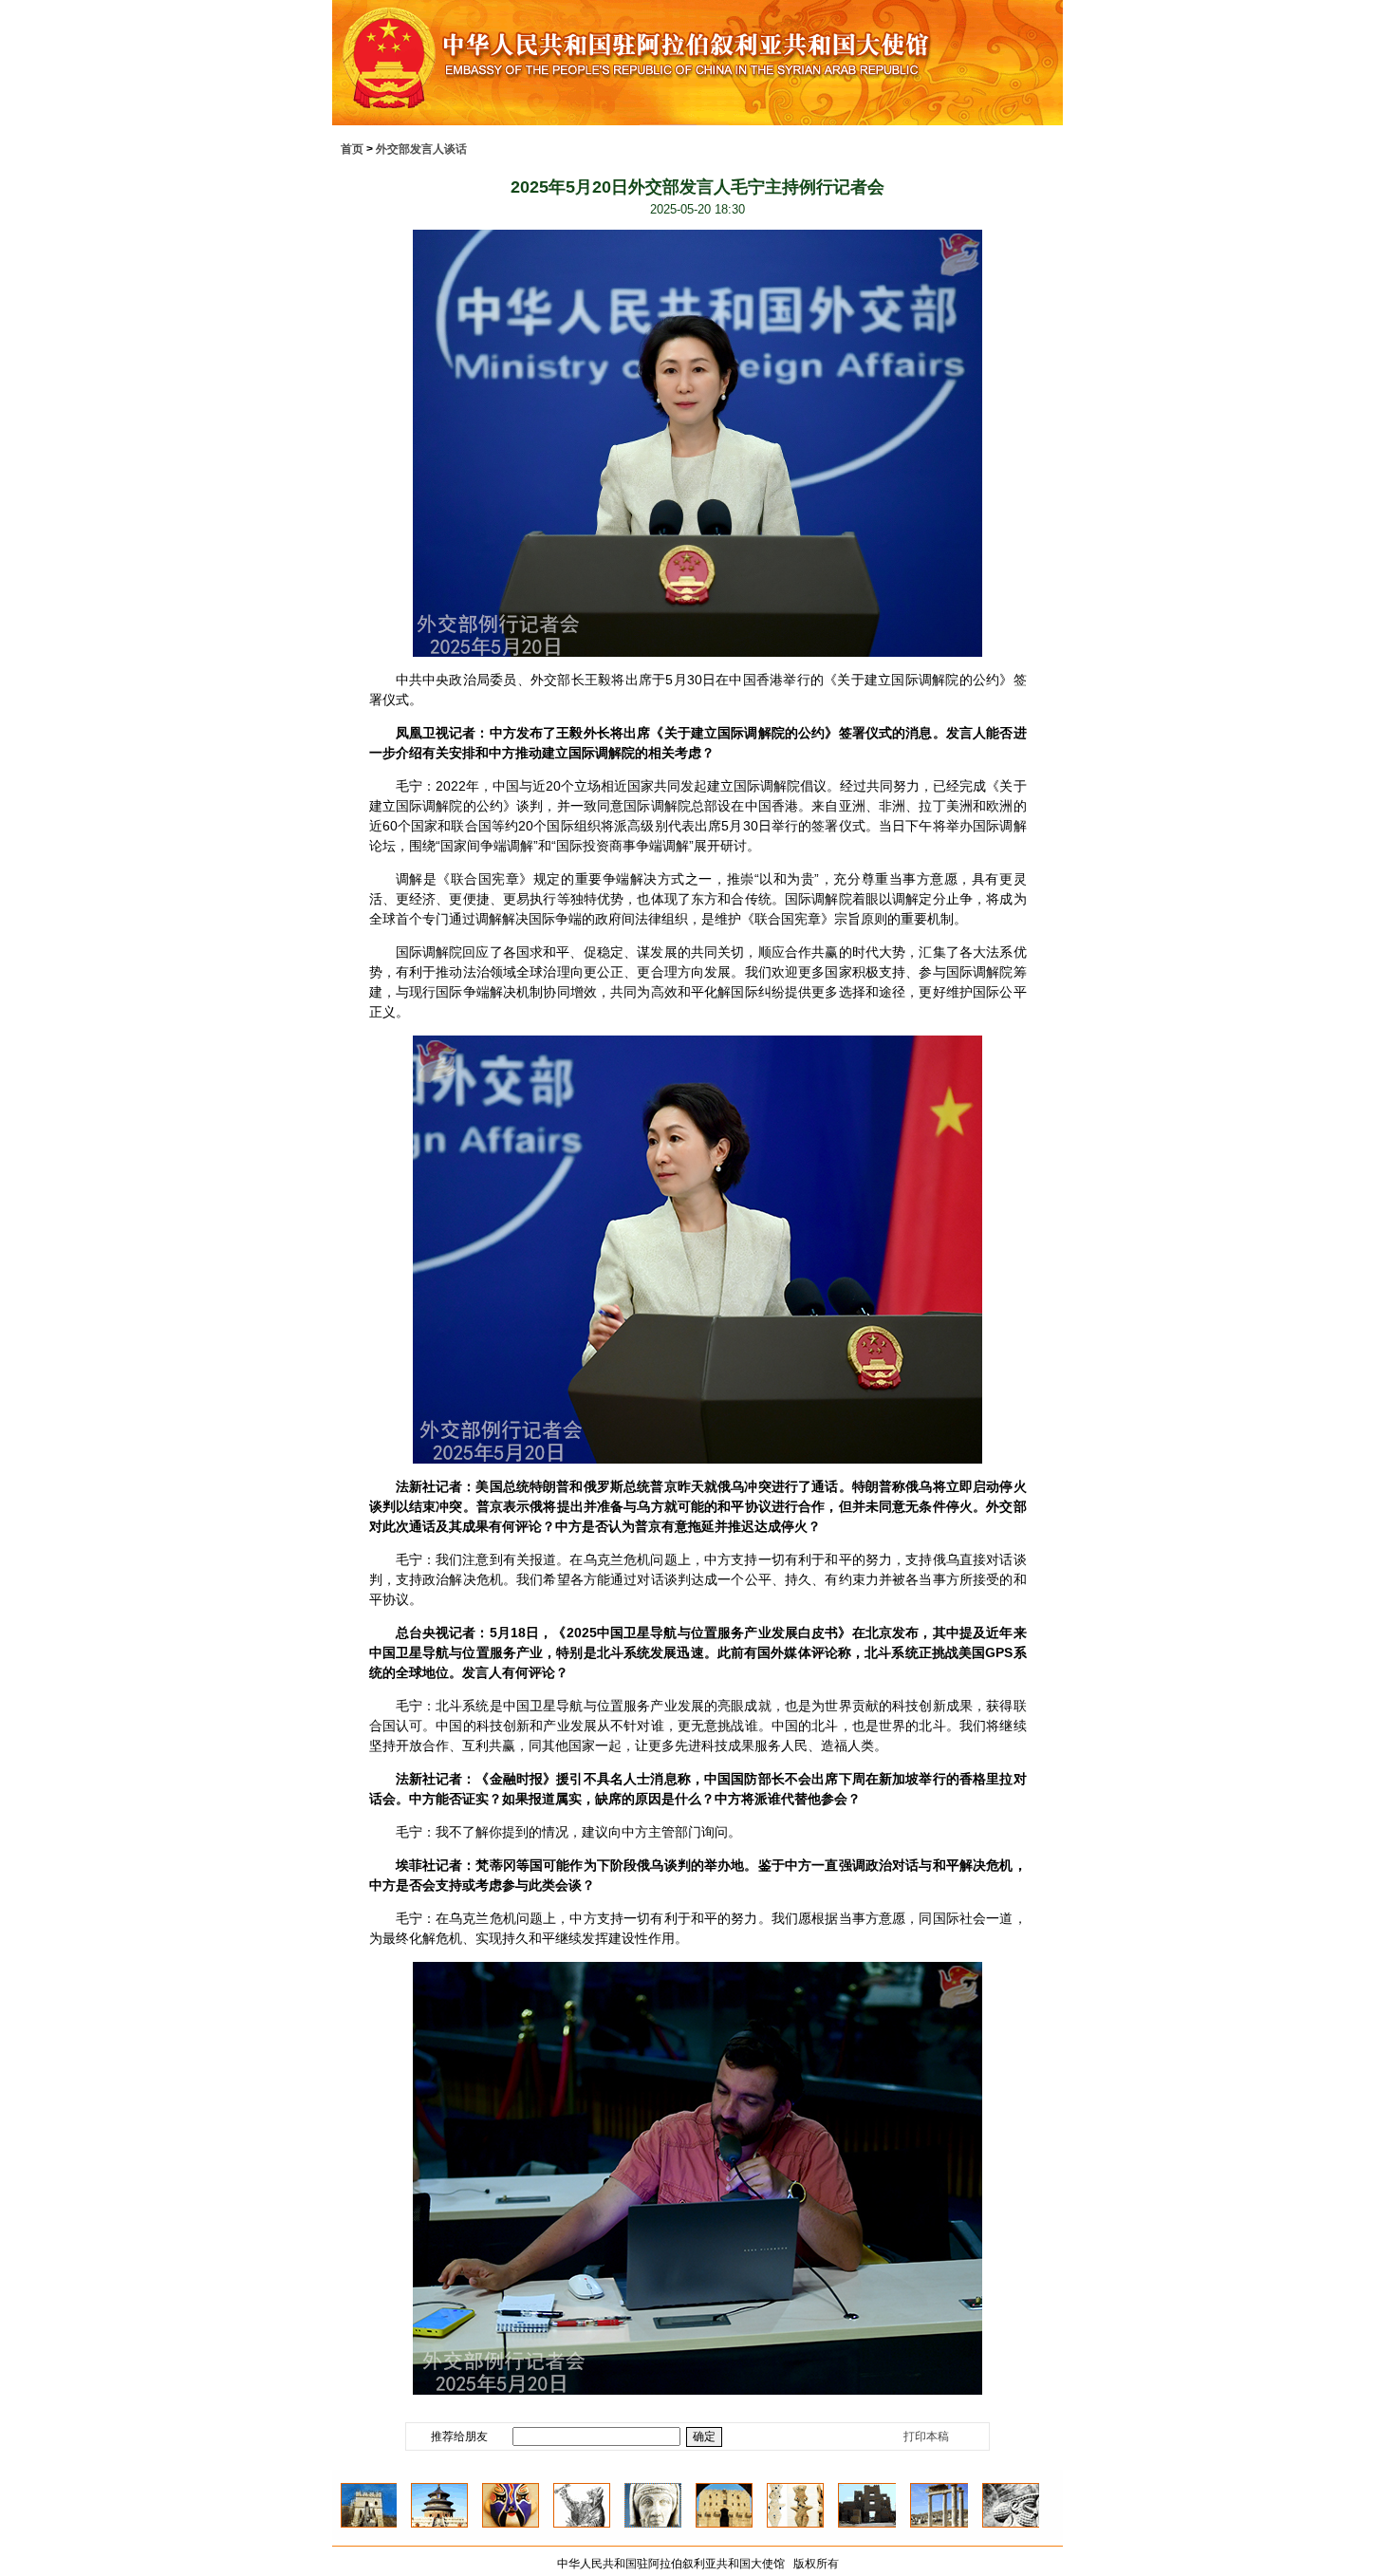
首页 (352, 149)
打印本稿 (926, 2436)
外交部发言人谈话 (421, 149)
